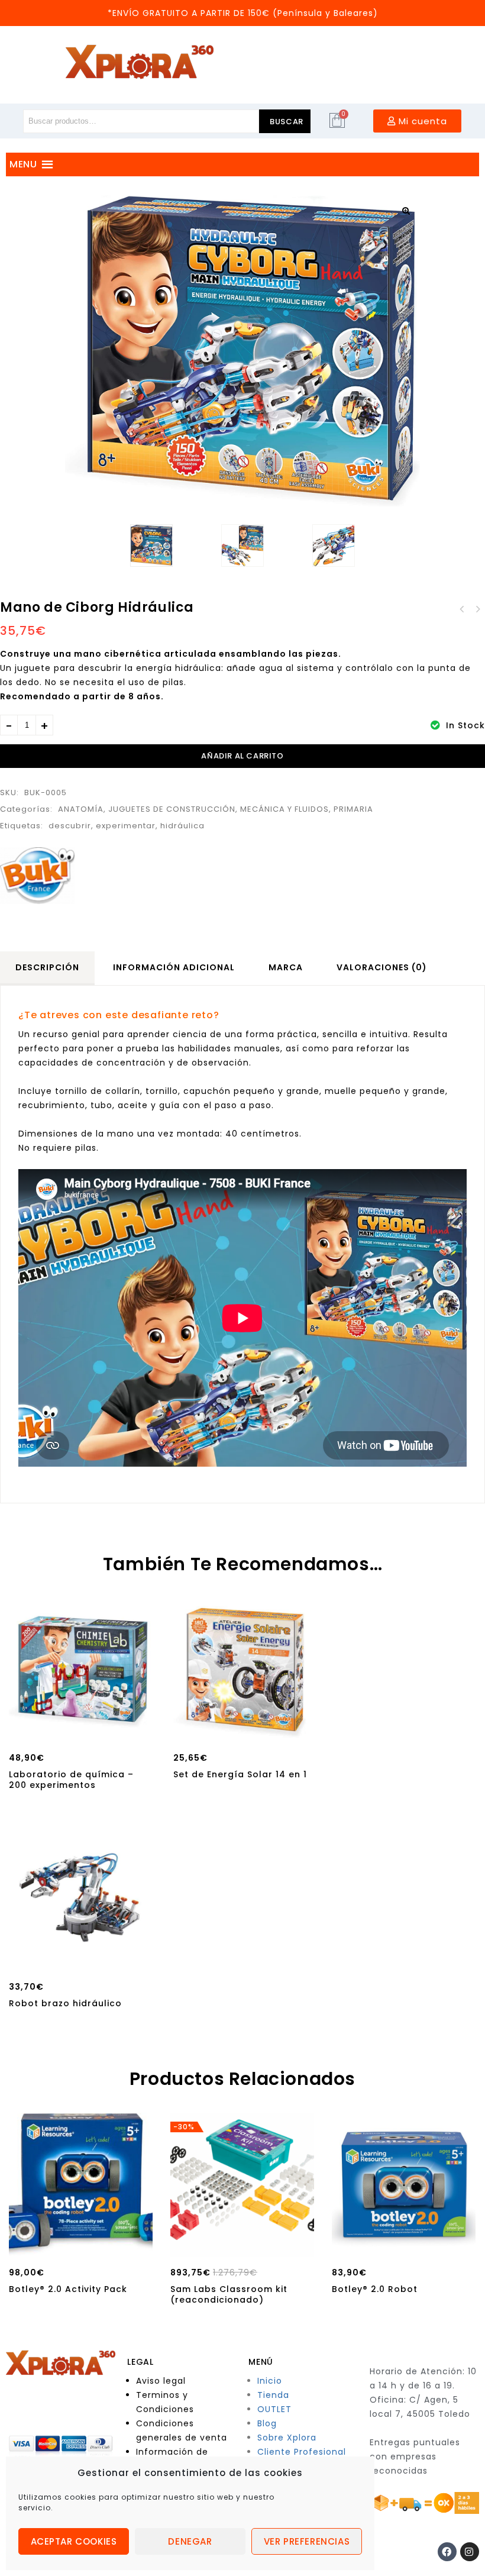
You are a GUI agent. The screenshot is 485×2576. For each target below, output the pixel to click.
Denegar (190, 2541)
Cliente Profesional (302, 2452)
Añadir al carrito (242, 756)
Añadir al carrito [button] (81, 1729)
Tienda (273, 2395)
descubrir (70, 826)
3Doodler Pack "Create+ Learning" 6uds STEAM (477, 609)
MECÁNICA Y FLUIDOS (284, 809)
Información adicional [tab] (174, 967)
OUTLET (274, 2409)
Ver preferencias (307, 2541)
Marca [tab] (286, 967)
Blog (267, 2423)
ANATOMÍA (81, 809)
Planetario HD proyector (462, 609)
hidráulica (182, 826)
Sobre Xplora (287, 2438)
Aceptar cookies (74, 2541)
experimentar (126, 826)
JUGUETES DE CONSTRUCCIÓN (172, 809)
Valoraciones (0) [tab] (382, 967)
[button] (406, 211)
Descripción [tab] (47, 967)
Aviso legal (161, 2381)
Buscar (287, 122)
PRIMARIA (353, 809)
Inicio (270, 2381)
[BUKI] (37, 876)
